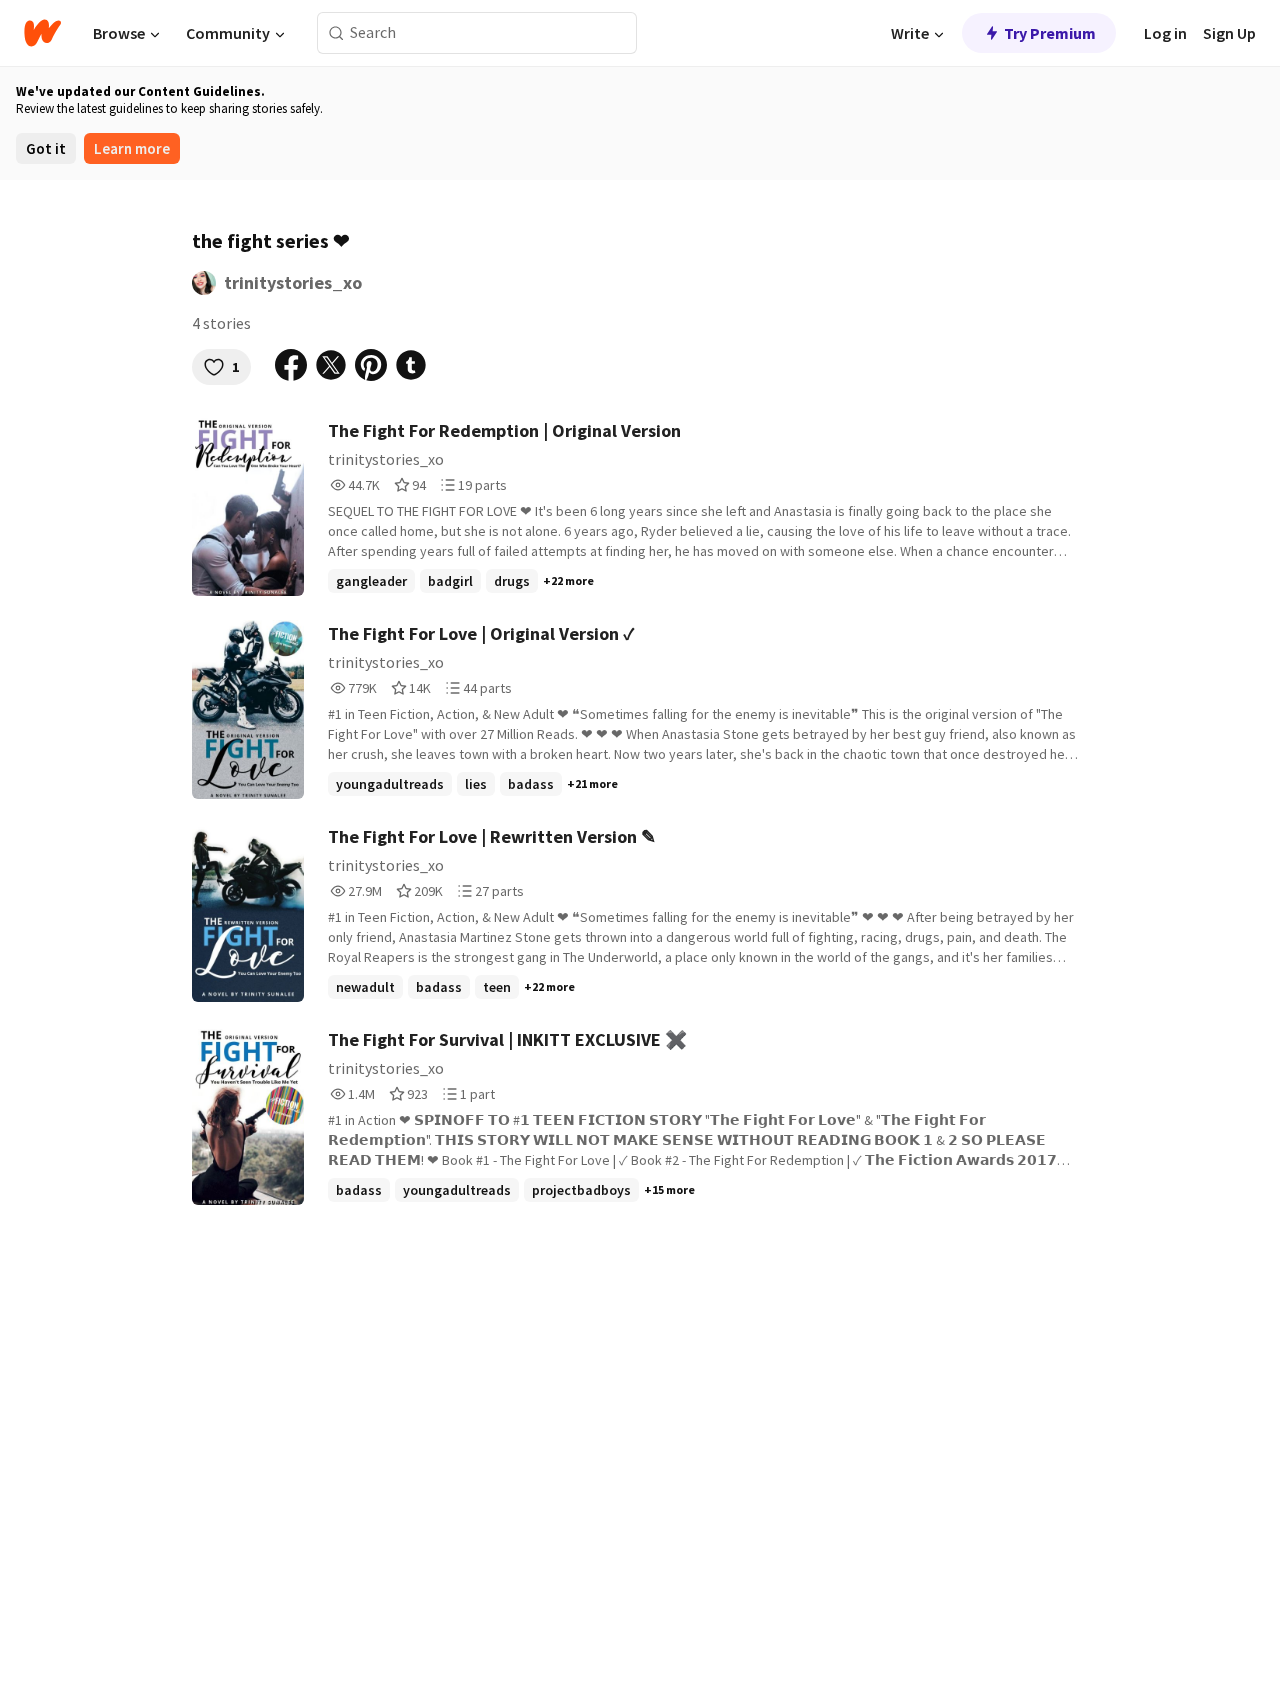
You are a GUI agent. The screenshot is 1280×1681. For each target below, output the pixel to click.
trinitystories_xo (293, 282)
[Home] (42, 33)
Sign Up (1229, 33)
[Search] (336, 33)
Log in (1165, 33)
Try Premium (1050, 33)
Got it (46, 148)
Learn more (132, 148)
